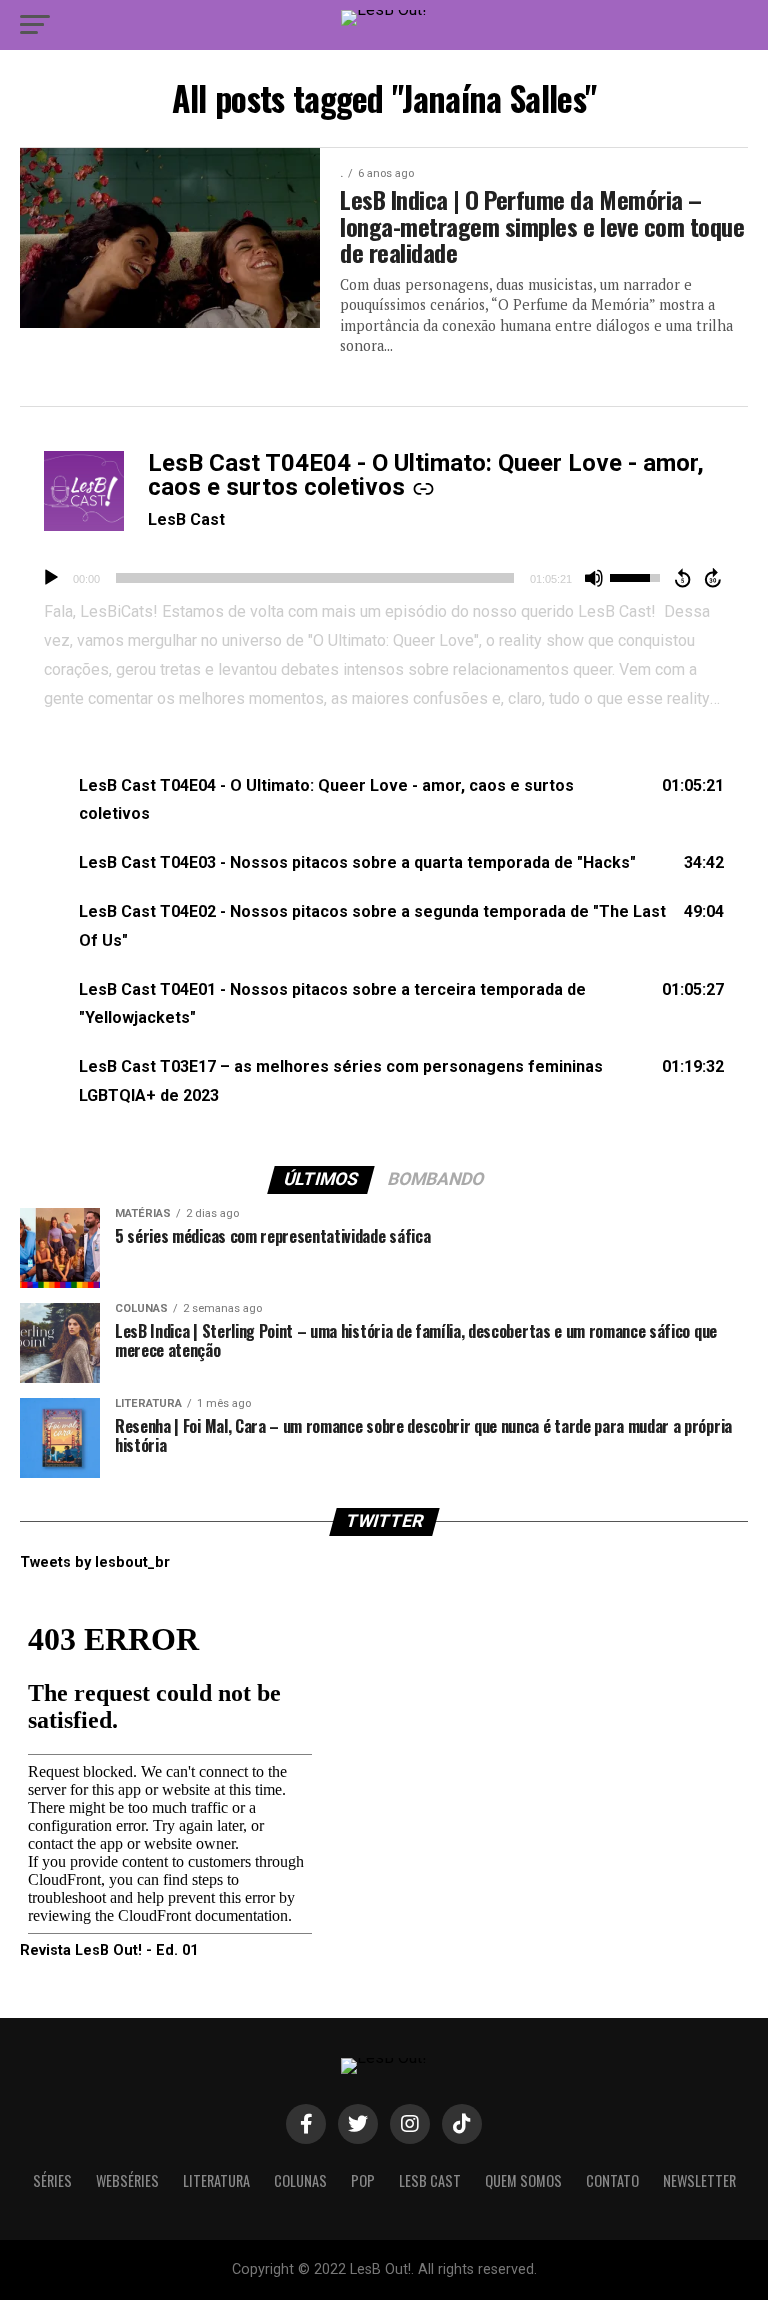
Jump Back (682, 578)
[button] (384, 801)
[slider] (315, 578)
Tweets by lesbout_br (95, 1562)
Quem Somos (523, 2180)
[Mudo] (594, 578)
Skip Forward (714, 578)
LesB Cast (186, 519)
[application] (384, 578)
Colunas (300, 2180)
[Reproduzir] (51, 578)
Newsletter (699, 2180)
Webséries (127, 2180)
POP (363, 2180)
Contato (612, 2180)
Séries (52, 2180)
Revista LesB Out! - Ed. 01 (109, 1950)
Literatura (216, 2180)
